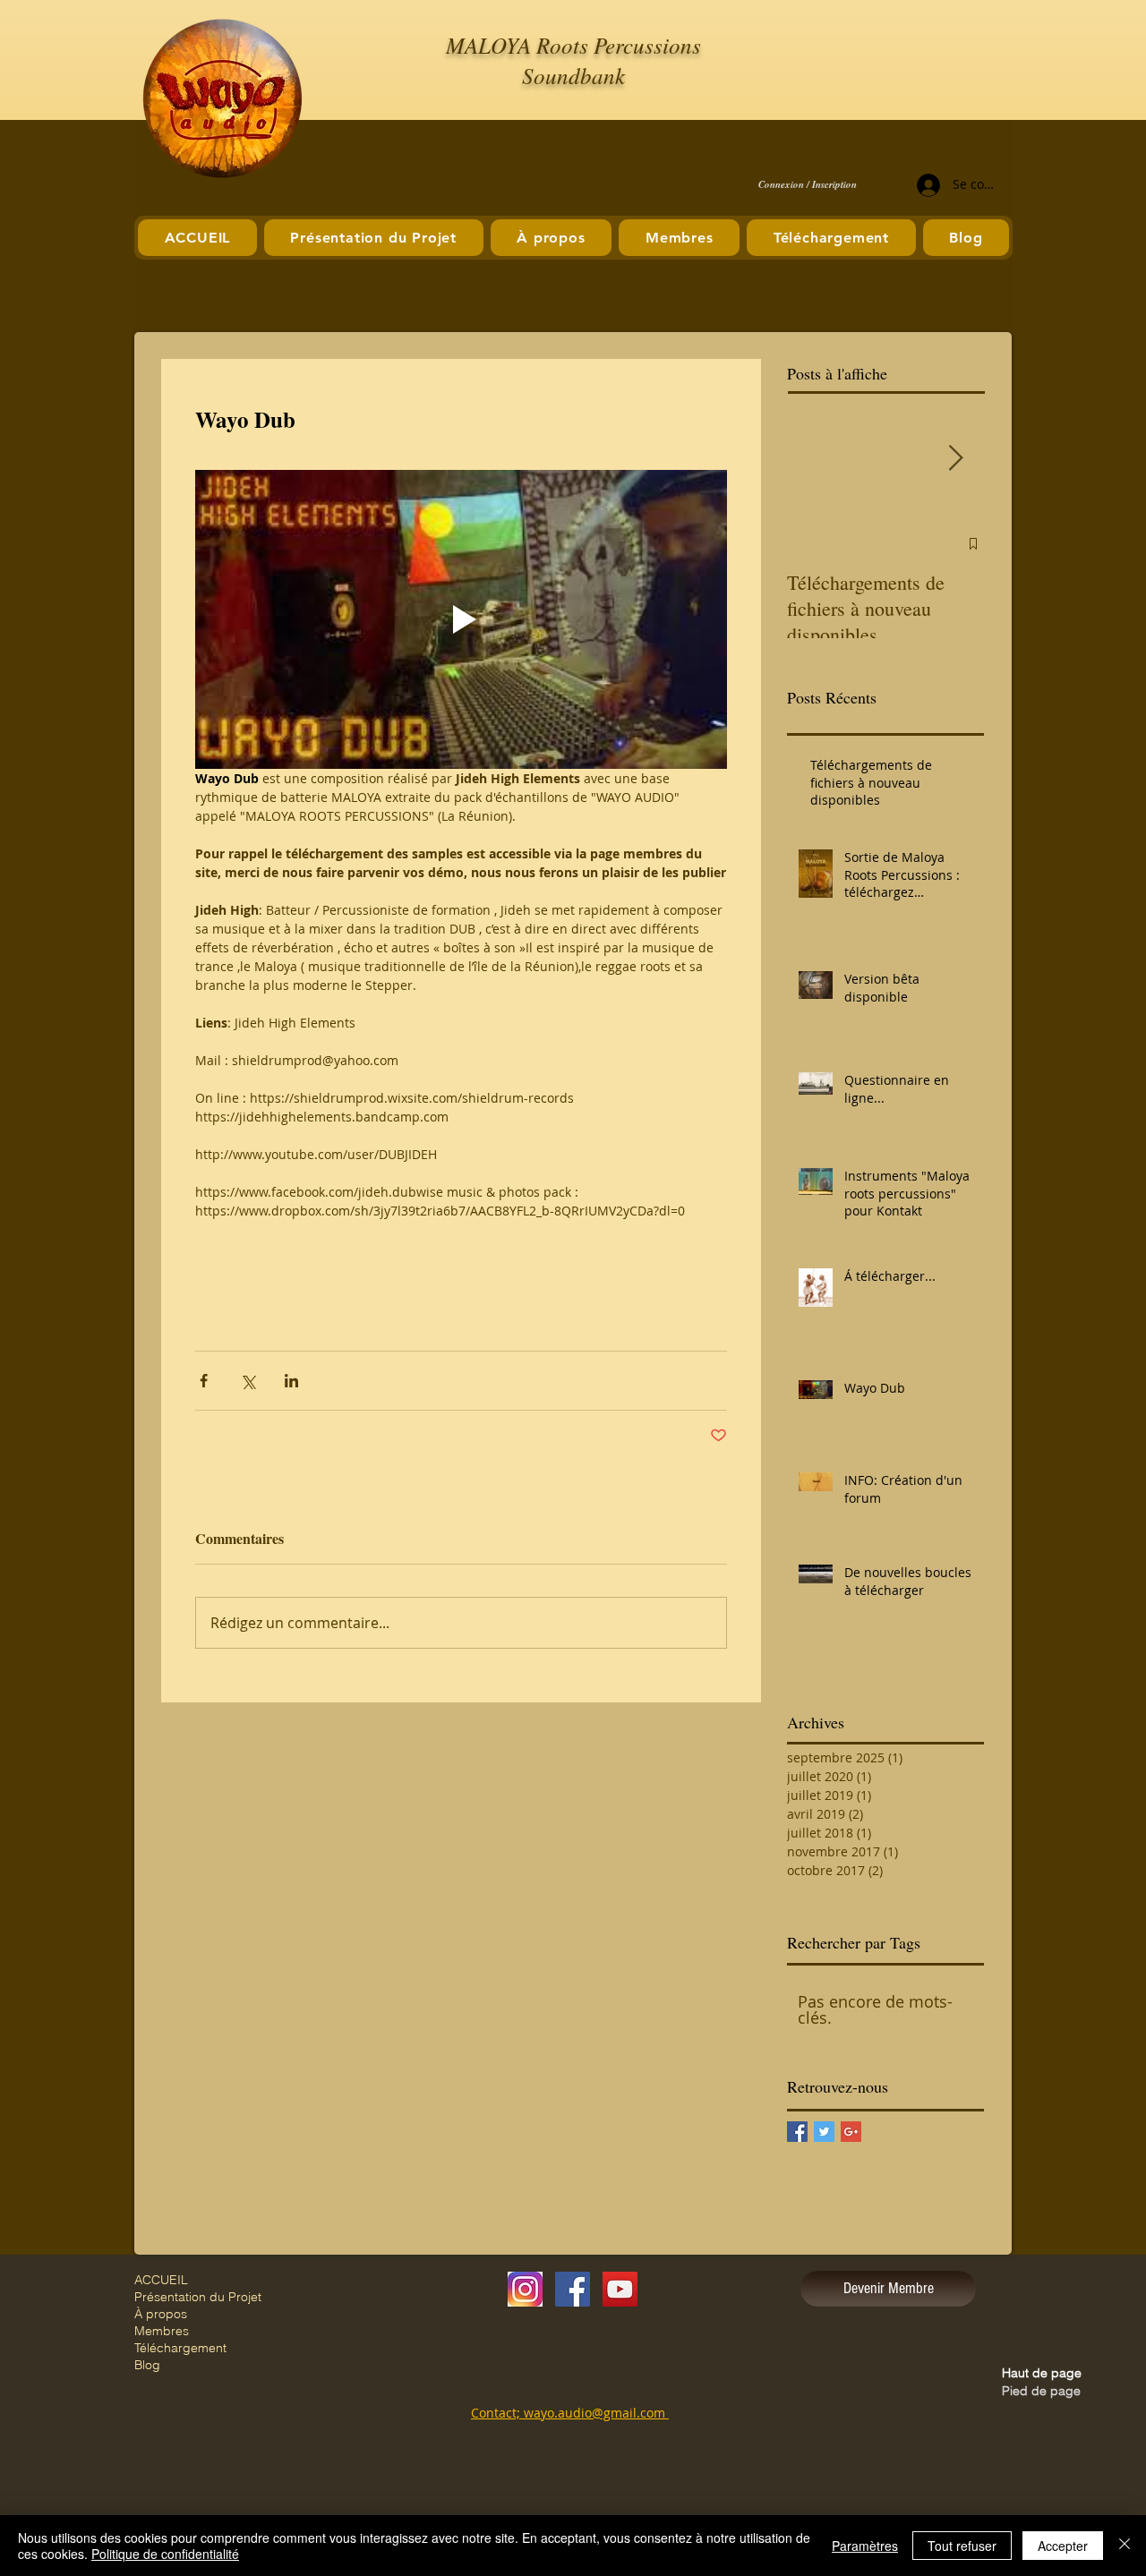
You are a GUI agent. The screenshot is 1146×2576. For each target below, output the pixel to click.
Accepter (1063, 2546)
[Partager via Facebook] (204, 1381)
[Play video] (461, 619)
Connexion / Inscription (808, 185)
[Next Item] (955, 459)
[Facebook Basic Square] (797, 2132)
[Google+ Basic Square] (851, 2132)
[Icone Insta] (525, 2289)
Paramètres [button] (865, 2546)
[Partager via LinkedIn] (291, 1381)
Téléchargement (180, 2348)
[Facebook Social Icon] (573, 2289)
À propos (161, 2314)
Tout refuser (962, 2546)
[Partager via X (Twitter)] (248, 1381)
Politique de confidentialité (165, 2554)
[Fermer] (1125, 2546)
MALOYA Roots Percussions (573, 45)
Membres (162, 2331)
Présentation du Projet (198, 2297)
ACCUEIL (161, 2280)
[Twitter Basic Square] (824, 2132)
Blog (147, 2365)
